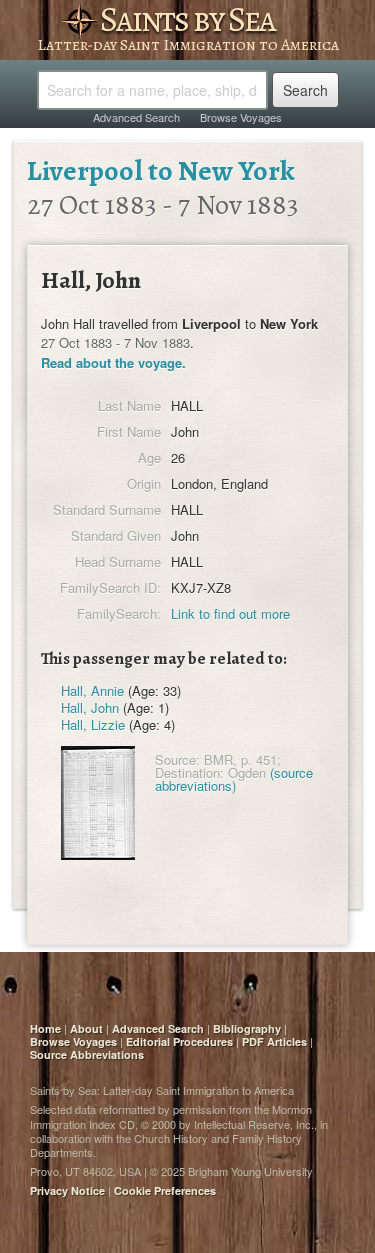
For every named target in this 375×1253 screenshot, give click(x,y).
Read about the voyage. (113, 362)
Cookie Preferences (165, 1190)
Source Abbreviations (87, 1054)
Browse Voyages (241, 117)
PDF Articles (274, 1041)
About (86, 1028)
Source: (177, 759)
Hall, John (90, 707)
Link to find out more (230, 613)
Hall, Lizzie (93, 724)
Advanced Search (136, 117)
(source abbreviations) (234, 779)
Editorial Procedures (179, 1041)
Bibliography (247, 1028)
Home (45, 1028)
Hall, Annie (92, 690)
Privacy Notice (67, 1190)
